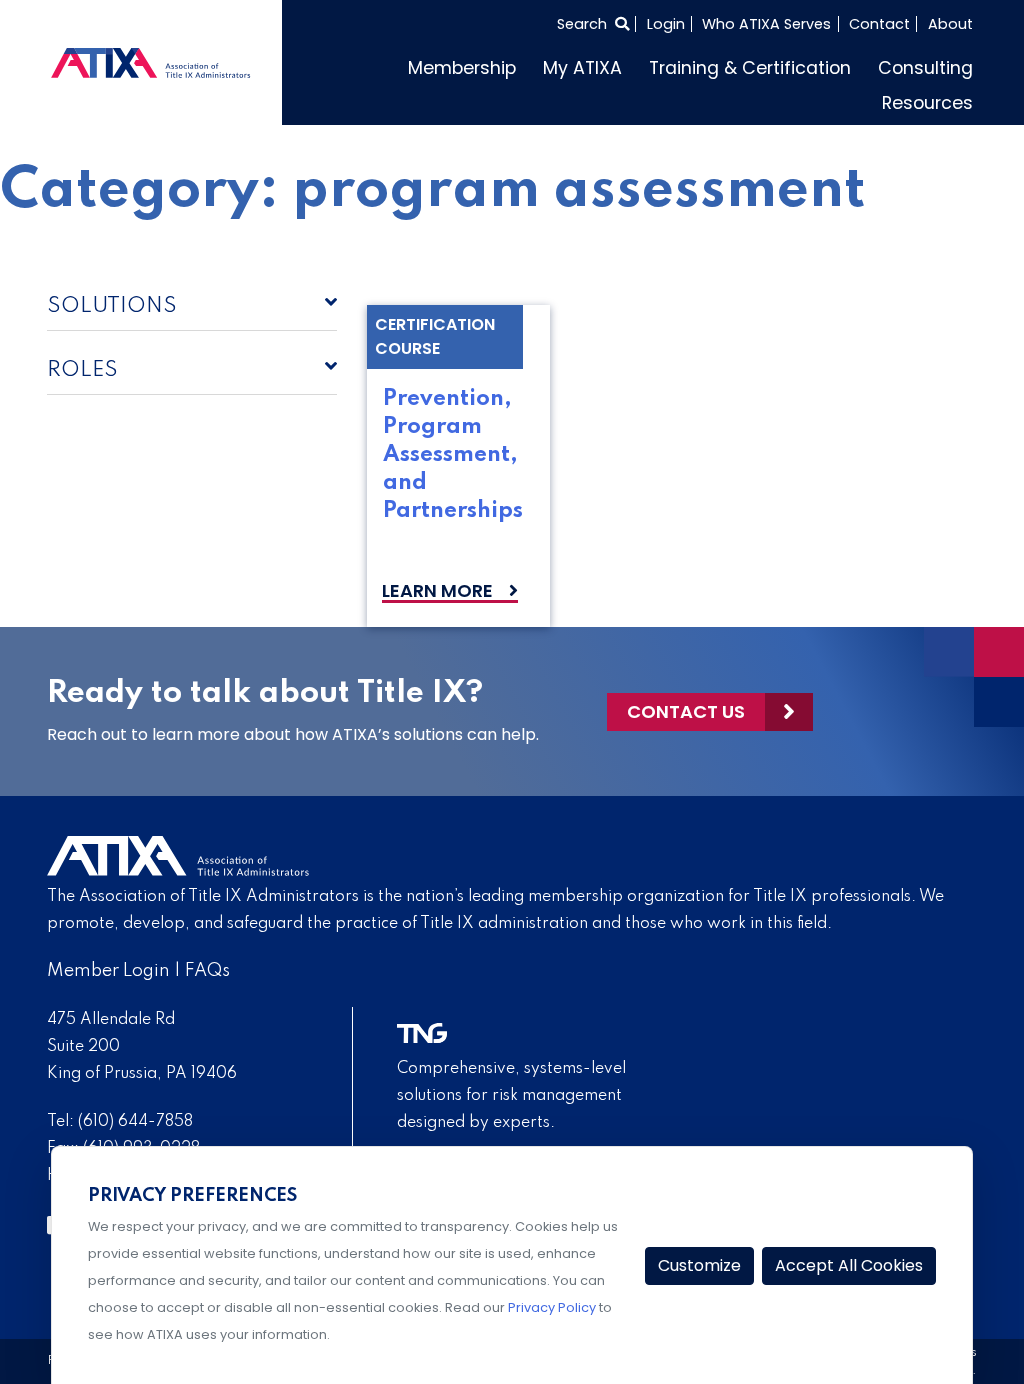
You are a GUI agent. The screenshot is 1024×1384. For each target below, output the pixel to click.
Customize (699, 1265)
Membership (462, 68)
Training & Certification (750, 68)
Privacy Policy (552, 1307)
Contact (879, 24)
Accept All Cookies (849, 1265)
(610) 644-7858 (135, 1122)
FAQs (207, 971)
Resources (927, 103)
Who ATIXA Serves (766, 24)
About (950, 24)
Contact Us (686, 711)
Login (666, 24)
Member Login (108, 971)
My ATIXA (582, 68)
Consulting (925, 68)
